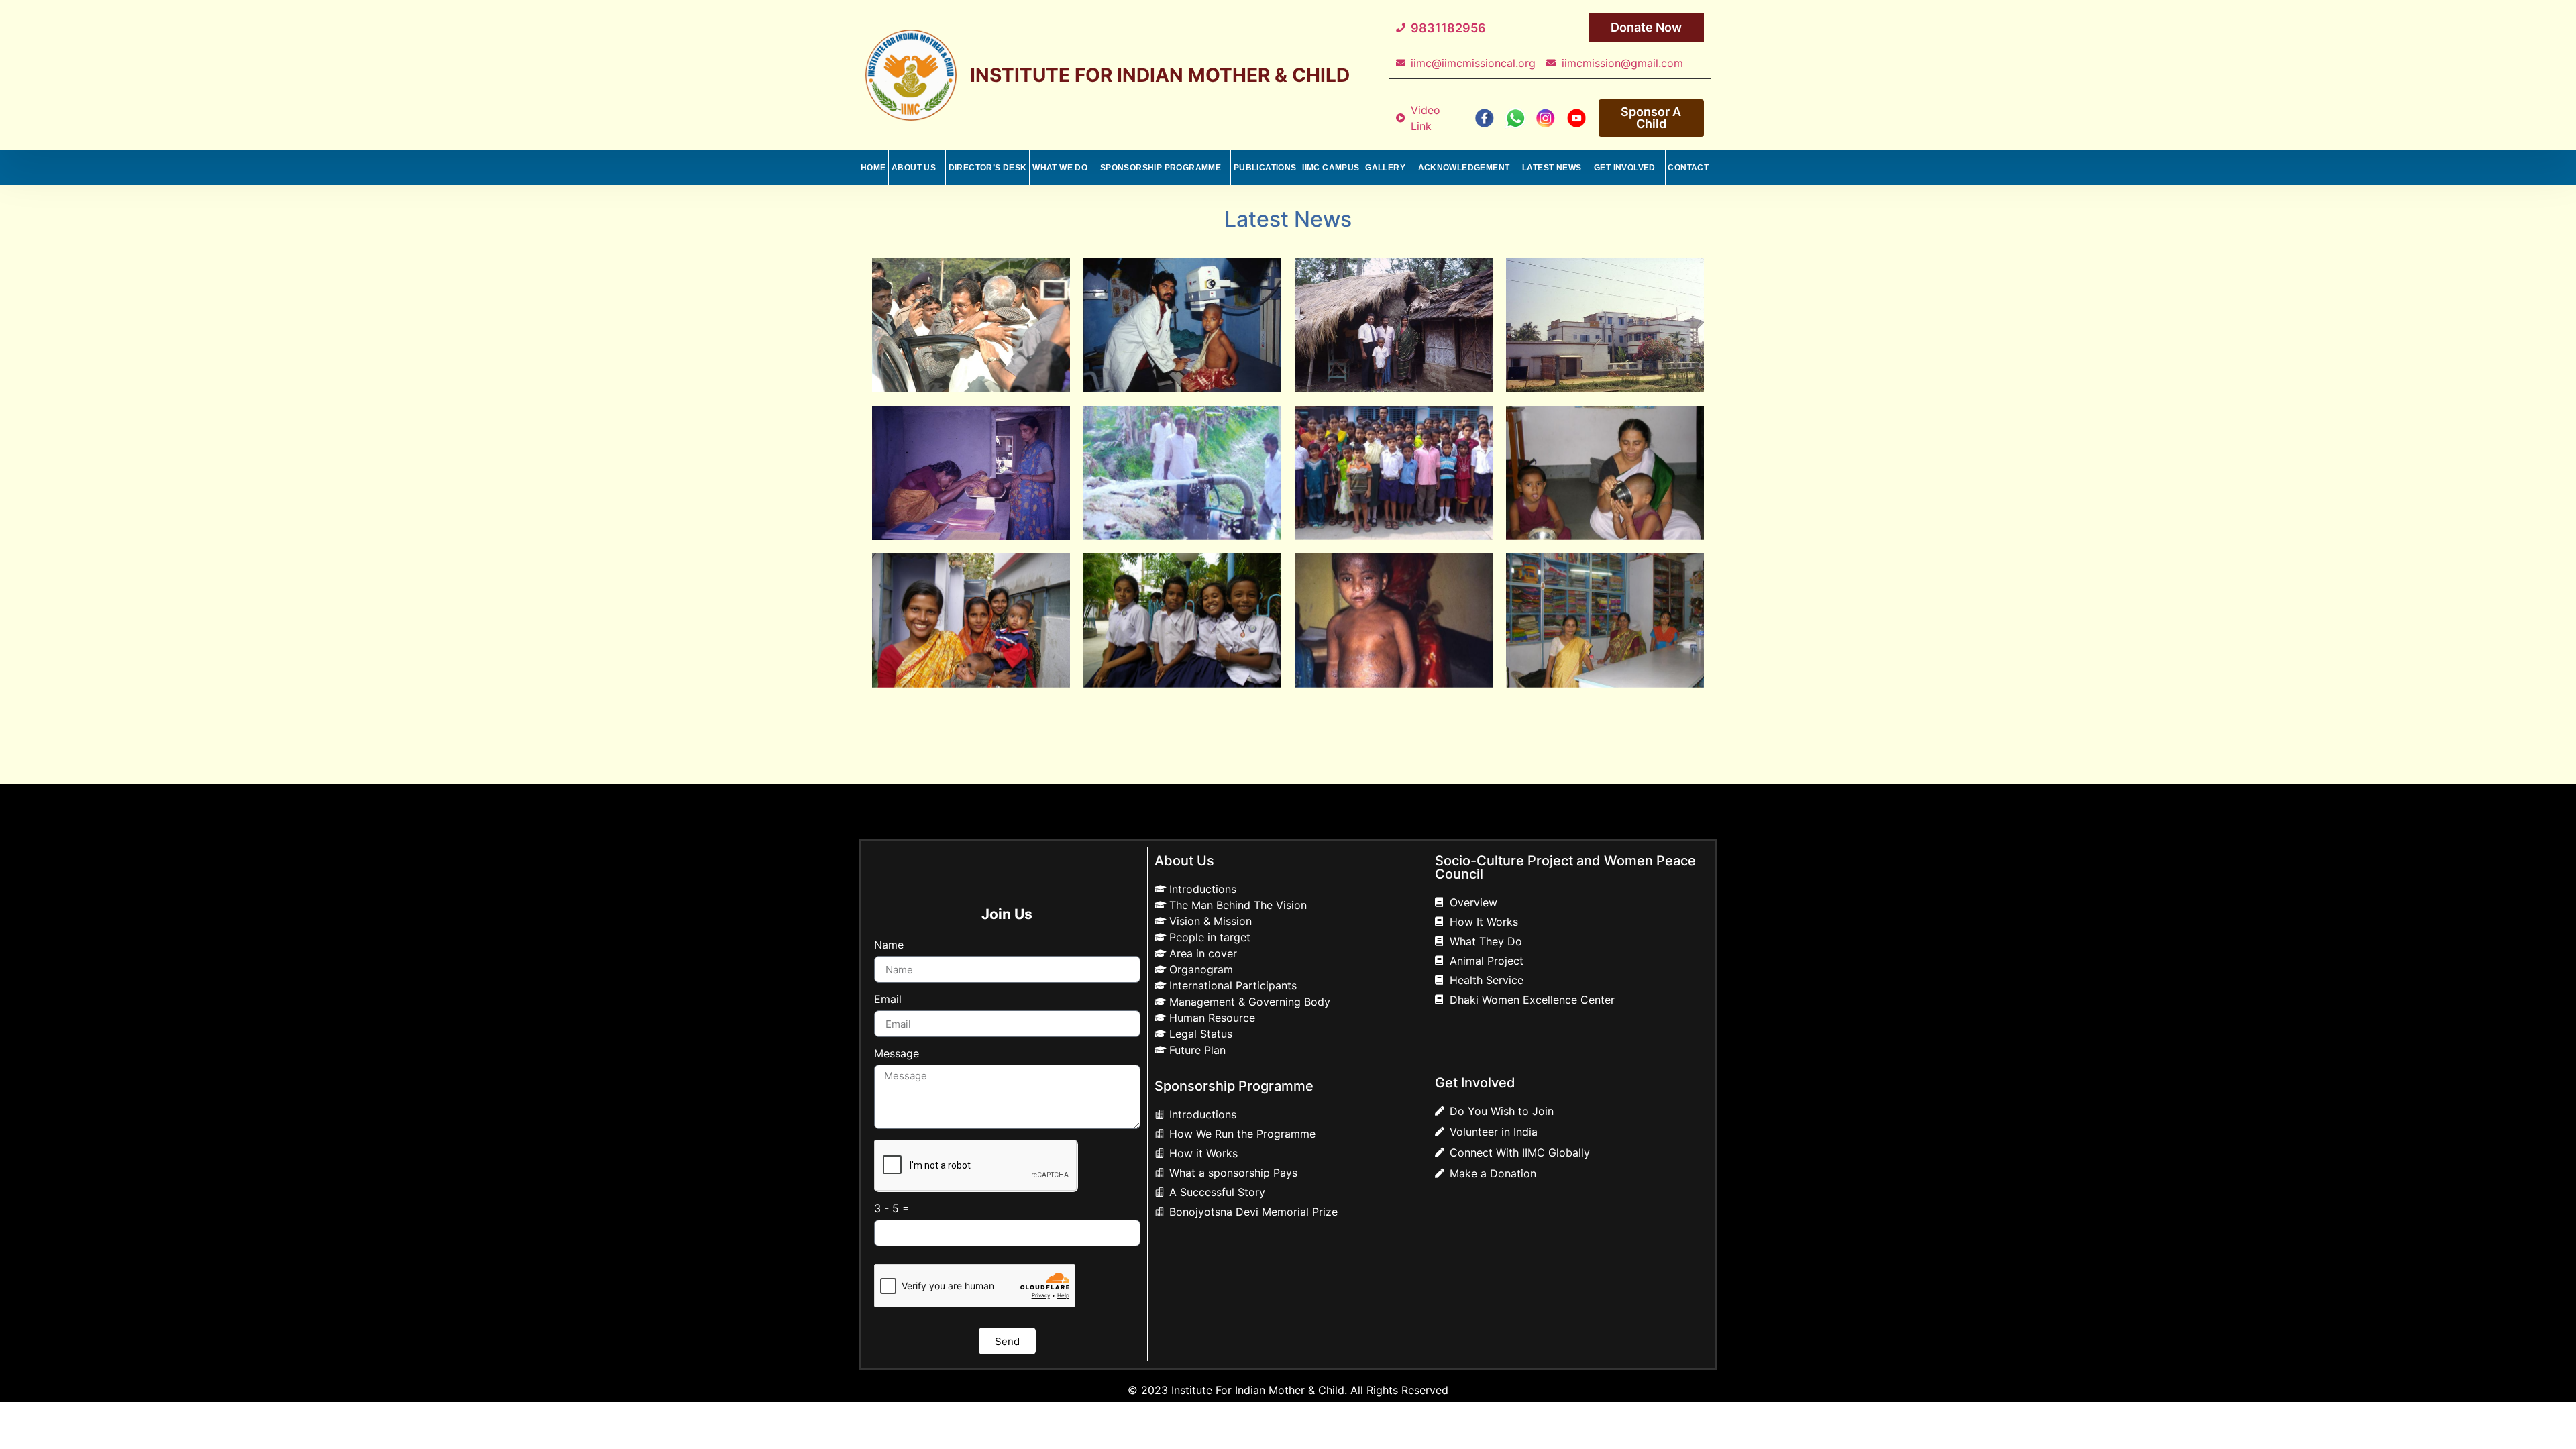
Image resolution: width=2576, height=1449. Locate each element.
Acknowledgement (1464, 168)
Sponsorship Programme (1161, 168)
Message (897, 1054)
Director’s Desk (988, 168)
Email (888, 1000)
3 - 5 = (892, 1209)
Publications (1265, 168)
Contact (1688, 168)
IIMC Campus (1331, 168)
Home (873, 168)
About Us (914, 168)
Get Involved (1625, 168)
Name (889, 945)
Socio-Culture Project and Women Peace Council (1565, 867)
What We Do (1060, 168)
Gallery (1385, 168)
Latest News (1552, 168)
